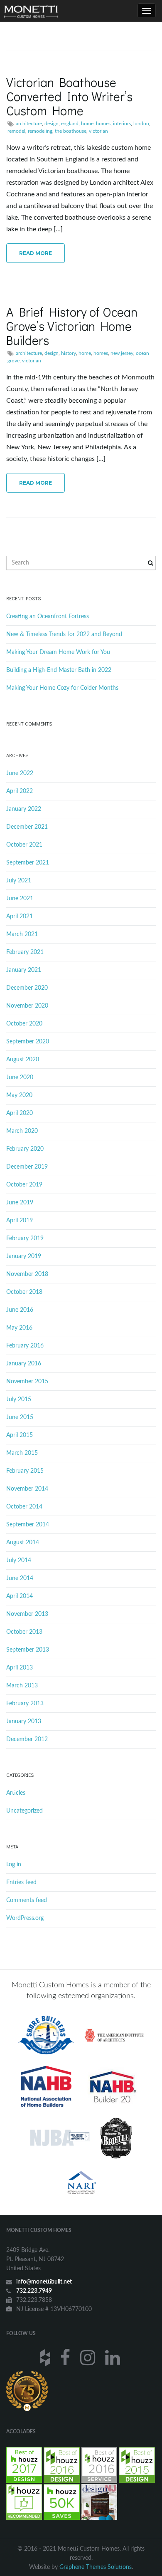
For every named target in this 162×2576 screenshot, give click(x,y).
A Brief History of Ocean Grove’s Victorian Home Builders (72, 326)
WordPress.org (25, 1918)
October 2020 (24, 1024)
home (87, 124)
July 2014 (19, 1560)
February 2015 (25, 1471)
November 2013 (27, 1614)
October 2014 (24, 1507)
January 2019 (24, 1256)
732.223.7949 (34, 2291)
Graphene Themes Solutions (96, 2567)
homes (103, 124)
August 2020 (23, 1060)
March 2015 (22, 1453)
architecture (29, 124)
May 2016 (19, 1328)
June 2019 (20, 1203)
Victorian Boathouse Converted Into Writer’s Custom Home (69, 96)
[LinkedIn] (114, 2357)
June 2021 (20, 899)
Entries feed (21, 1882)
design (52, 124)
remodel (16, 131)
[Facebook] (66, 2357)
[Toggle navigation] (147, 11)
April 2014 (20, 1596)
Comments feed (27, 1900)
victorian (98, 131)
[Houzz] (46, 2357)
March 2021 (22, 934)
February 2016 (25, 1346)
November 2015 (27, 1382)
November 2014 (27, 1489)
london (141, 124)
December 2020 (27, 988)
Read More (36, 253)
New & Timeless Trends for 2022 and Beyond (64, 634)
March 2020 (22, 1131)
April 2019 (20, 1221)
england (70, 124)
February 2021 (25, 952)
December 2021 (27, 827)
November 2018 (27, 1274)
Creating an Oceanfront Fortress (48, 617)
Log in (14, 1865)
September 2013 (28, 1650)
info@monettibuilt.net (44, 2282)
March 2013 (22, 1686)
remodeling (40, 131)
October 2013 (24, 1632)
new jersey (122, 353)
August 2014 (23, 1543)
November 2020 (27, 1006)
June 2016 (20, 1310)
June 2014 (20, 1578)
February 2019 (25, 1238)
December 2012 (27, 1739)
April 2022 (20, 791)
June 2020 (20, 1077)
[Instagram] (89, 2357)
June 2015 (20, 1417)
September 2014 (28, 1525)
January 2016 (24, 1364)
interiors (122, 124)
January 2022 (24, 809)
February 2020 (25, 1149)
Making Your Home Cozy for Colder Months (62, 688)
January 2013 (24, 1721)
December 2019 (27, 1167)
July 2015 (19, 1399)
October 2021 (24, 845)
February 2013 (25, 1704)
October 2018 (24, 1292)
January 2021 (24, 970)
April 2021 (20, 916)
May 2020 (19, 1095)
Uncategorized (25, 1811)
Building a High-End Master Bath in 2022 (59, 670)
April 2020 (20, 1113)
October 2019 (24, 1185)
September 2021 (28, 863)
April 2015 (20, 1435)
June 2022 (20, 773)
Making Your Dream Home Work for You (58, 652)
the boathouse (71, 131)
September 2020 (28, 1042)
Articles (16, 1793)
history (69, 353)
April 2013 (20, 1668)
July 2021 (19, 881)
